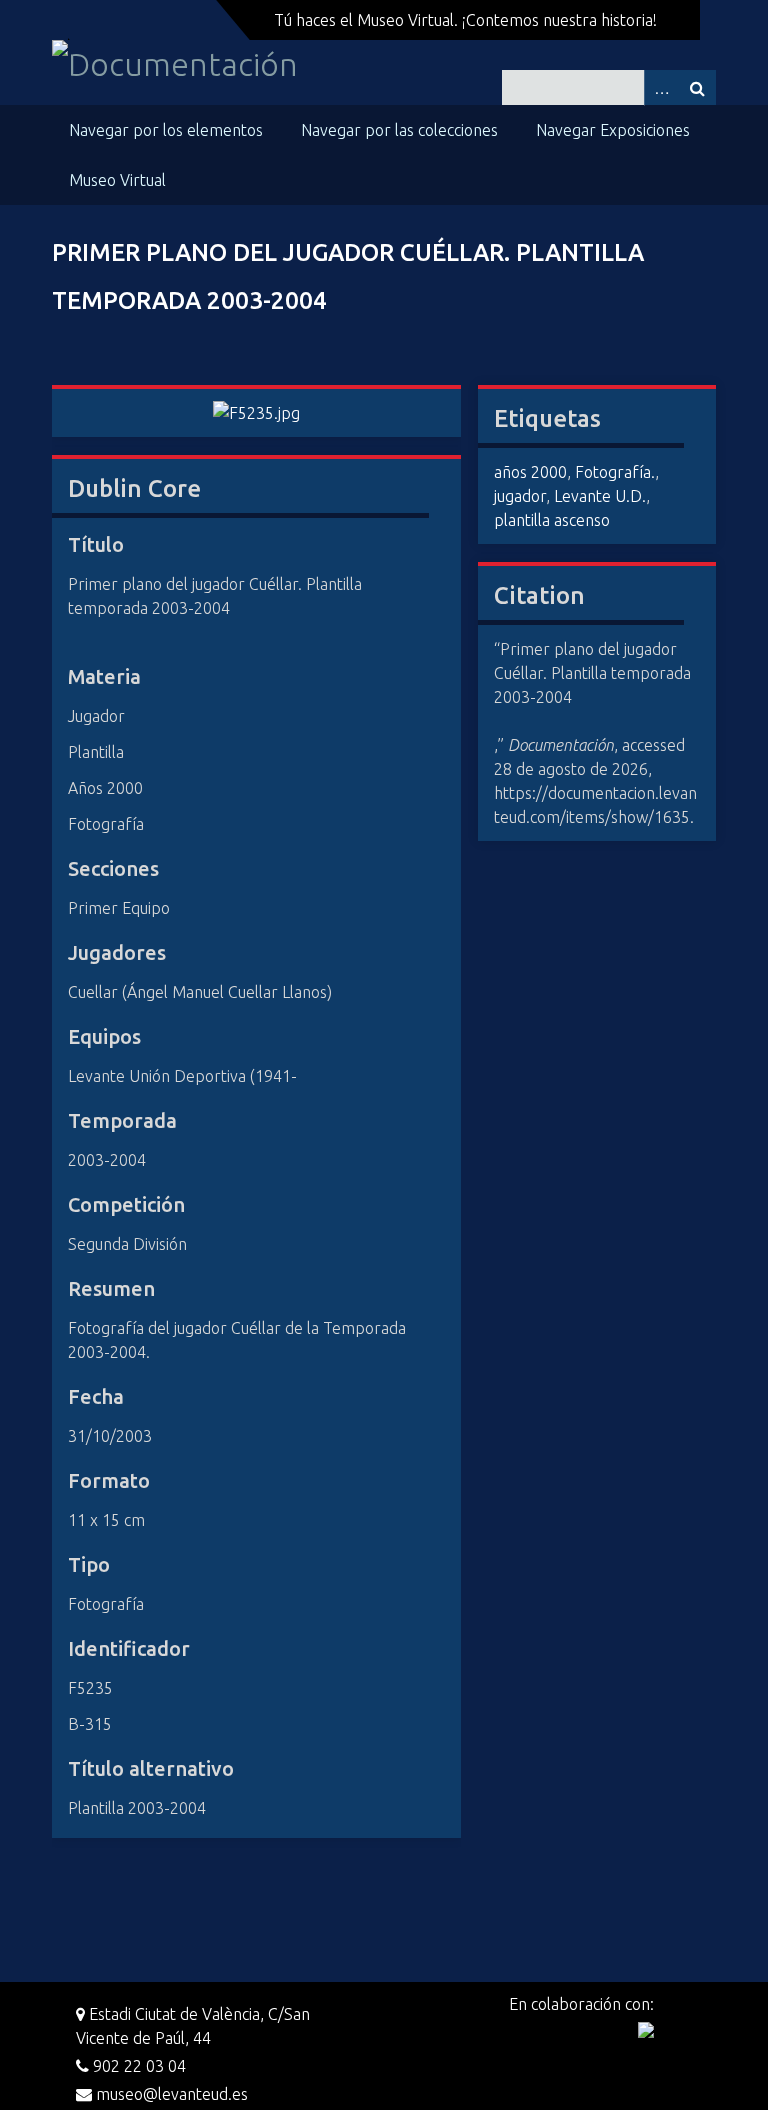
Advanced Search (662, 87)
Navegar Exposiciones (613, 130)
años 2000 (530, 472)
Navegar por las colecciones (399, 130)
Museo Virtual (117, 180)
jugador (520, 496)
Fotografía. (615, 472)
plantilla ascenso (552, 520)
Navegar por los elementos (166, 130)
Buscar (698, 87)
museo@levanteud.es (170, 2094)
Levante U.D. (600, 496)
